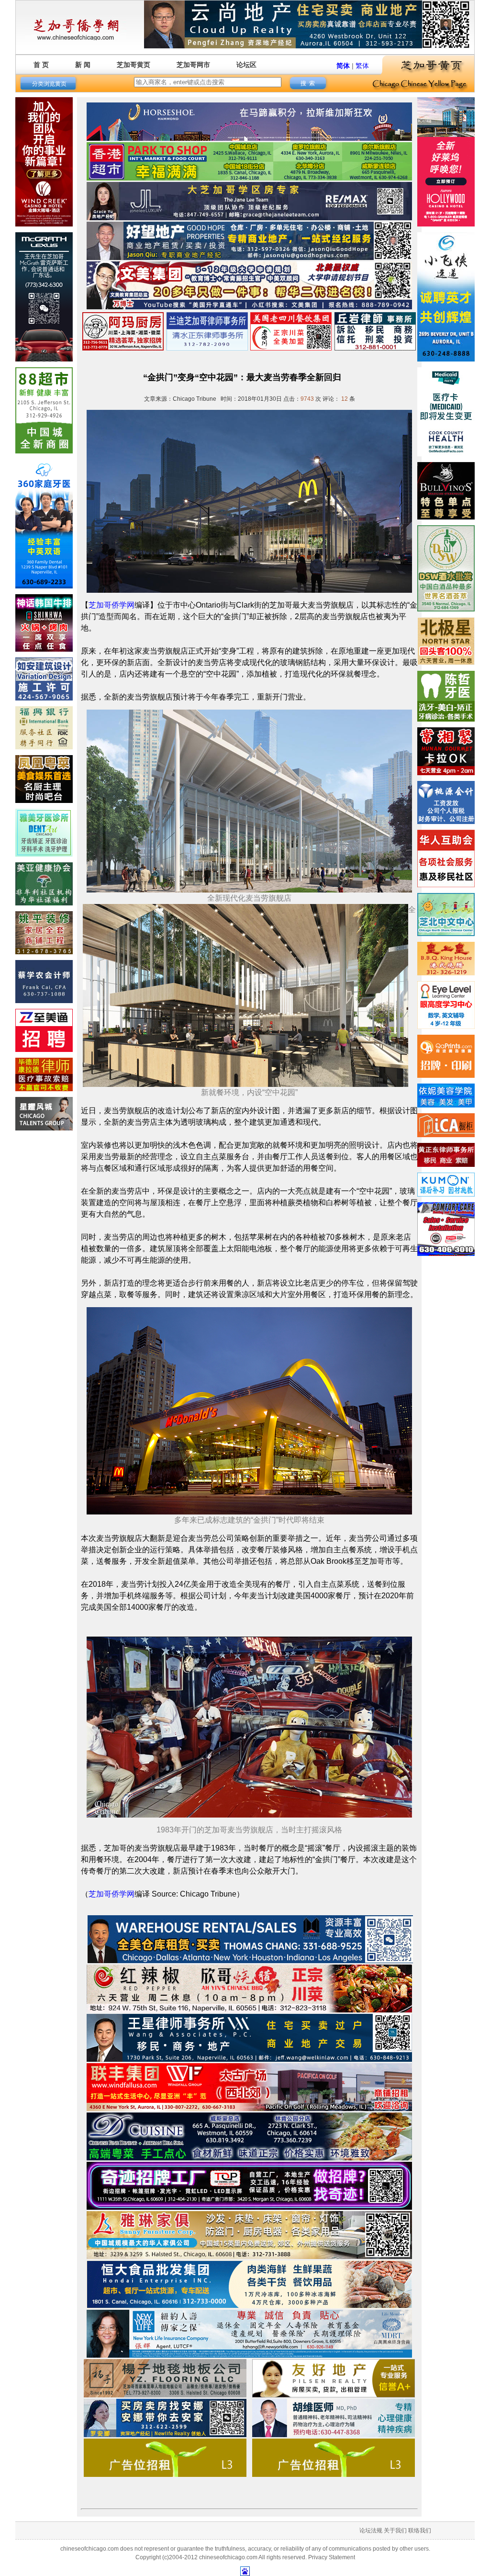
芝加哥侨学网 (111, 605)
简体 (343, 66)
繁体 (362, 66)
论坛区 (246, 65)
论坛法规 (371, 2531)
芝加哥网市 (193, 65)
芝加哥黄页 (134, 65)
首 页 (41, 65)
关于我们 (395, 2531)
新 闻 (83, 65)
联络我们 (420, 2531)
